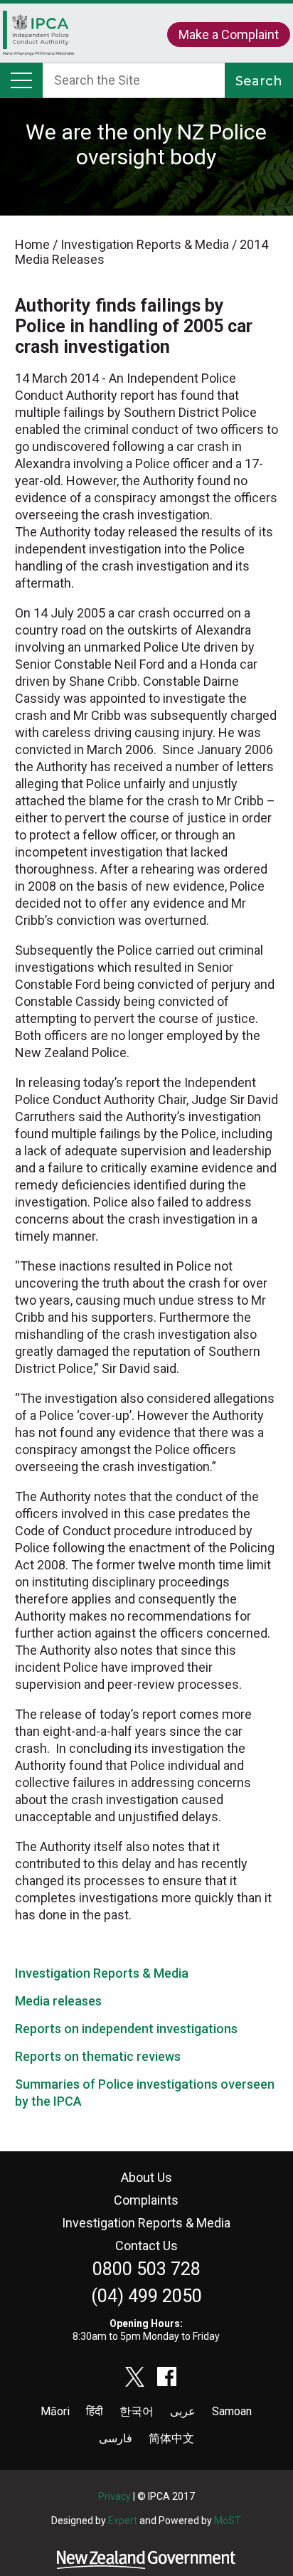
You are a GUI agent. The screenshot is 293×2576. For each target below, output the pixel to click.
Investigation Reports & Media (102, 1973)
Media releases (58, 2001)
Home (38, 40)
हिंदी (95, 2411)
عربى (183, 2411)
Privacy (114, 2496)
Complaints (146, 2200)
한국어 (137, 2411)
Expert (123, 2521)
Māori (55, 2411)
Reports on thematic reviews (98, 2056)
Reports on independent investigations (126, 2029)
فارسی (116, 2438)
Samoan (232, 2411)
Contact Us (146, 2246)
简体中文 (171, 2438)
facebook (167, 2377)
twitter (135, 2377)
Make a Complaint (229, 35)
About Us (146, 2177)
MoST (228, 2521)
